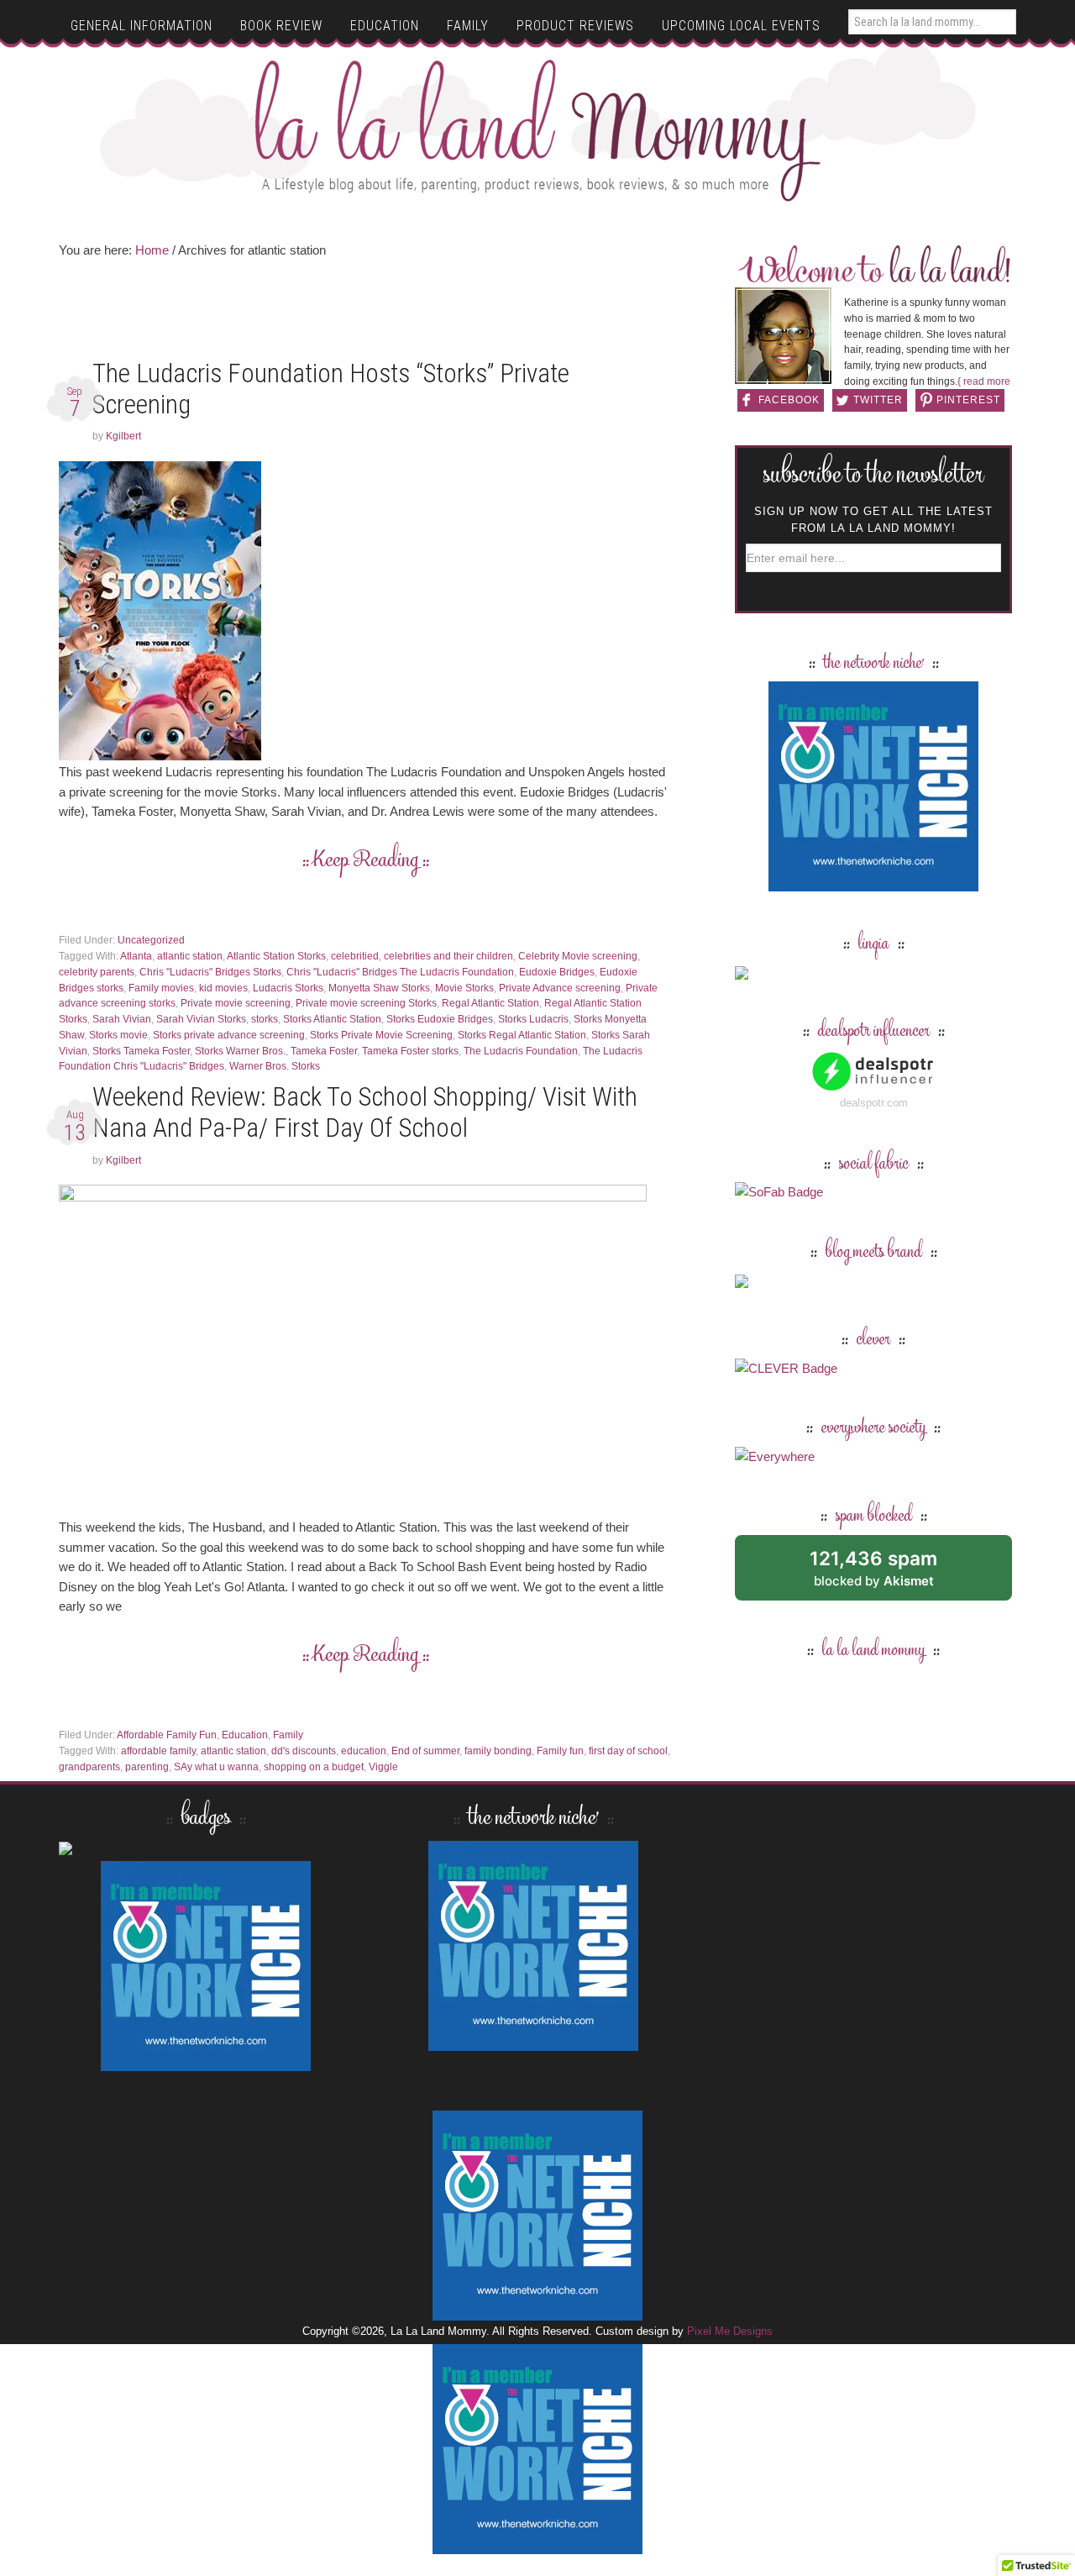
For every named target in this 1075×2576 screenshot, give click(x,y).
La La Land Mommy (538, 130)
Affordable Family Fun (167, 1735)
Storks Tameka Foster (141, 1051)
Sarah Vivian (122, 1019)
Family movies (161, 988)
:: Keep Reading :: (366, 861)
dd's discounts (304, 1751)
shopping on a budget (314, 1767)
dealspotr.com (874, 1103)
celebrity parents (97, 972)
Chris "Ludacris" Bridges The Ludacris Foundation (400, 972)
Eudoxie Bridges (557, 972)
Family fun (560, 1751)
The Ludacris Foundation (521, 1051)
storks (265, 1019)
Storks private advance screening (229, 1035)
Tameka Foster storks (410, 1051)
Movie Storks (464, 988)
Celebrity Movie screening (578, 956)
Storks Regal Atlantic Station (522, 1035)
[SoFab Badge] (779, 1192)
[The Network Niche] (873, 883)
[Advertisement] (365, 314)
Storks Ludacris (533, 1019)
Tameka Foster (324, 1051)
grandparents (89, 1767)
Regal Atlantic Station (490, 1003)
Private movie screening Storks (366, 1003)
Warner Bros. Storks (275, 1066)
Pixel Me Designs (730, 2331)
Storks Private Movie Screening (381, 1035)
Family (288, 1735)
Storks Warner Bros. (240, 1051)
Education (245, 1735)
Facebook (789, 400)
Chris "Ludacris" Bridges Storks (210, 972)
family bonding (498, 1751)
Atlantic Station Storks (276, 956)
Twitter (878, 400)
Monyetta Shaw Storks (379, 988)
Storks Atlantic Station (332, 1019)
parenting (147, 1767)
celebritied (355, 956)
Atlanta (136, 956)
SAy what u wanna (216, 1767)
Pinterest (968, 400)
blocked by (892, 1574)
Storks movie (118, 1035)
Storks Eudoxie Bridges (440, 1019)
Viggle (383, 1767)
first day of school (628, 1751)
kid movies (223, 988)
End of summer (425, 1751)
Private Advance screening (560, 988)
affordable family (158, 1751)
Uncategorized (151, 940)
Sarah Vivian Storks (201, 1019)
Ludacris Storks (288, 988)
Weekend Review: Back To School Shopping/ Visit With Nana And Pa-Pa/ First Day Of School (365, 1112)
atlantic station (190, 956)
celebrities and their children (448, 956)
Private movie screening (236, 1003)
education (364, 1751)
